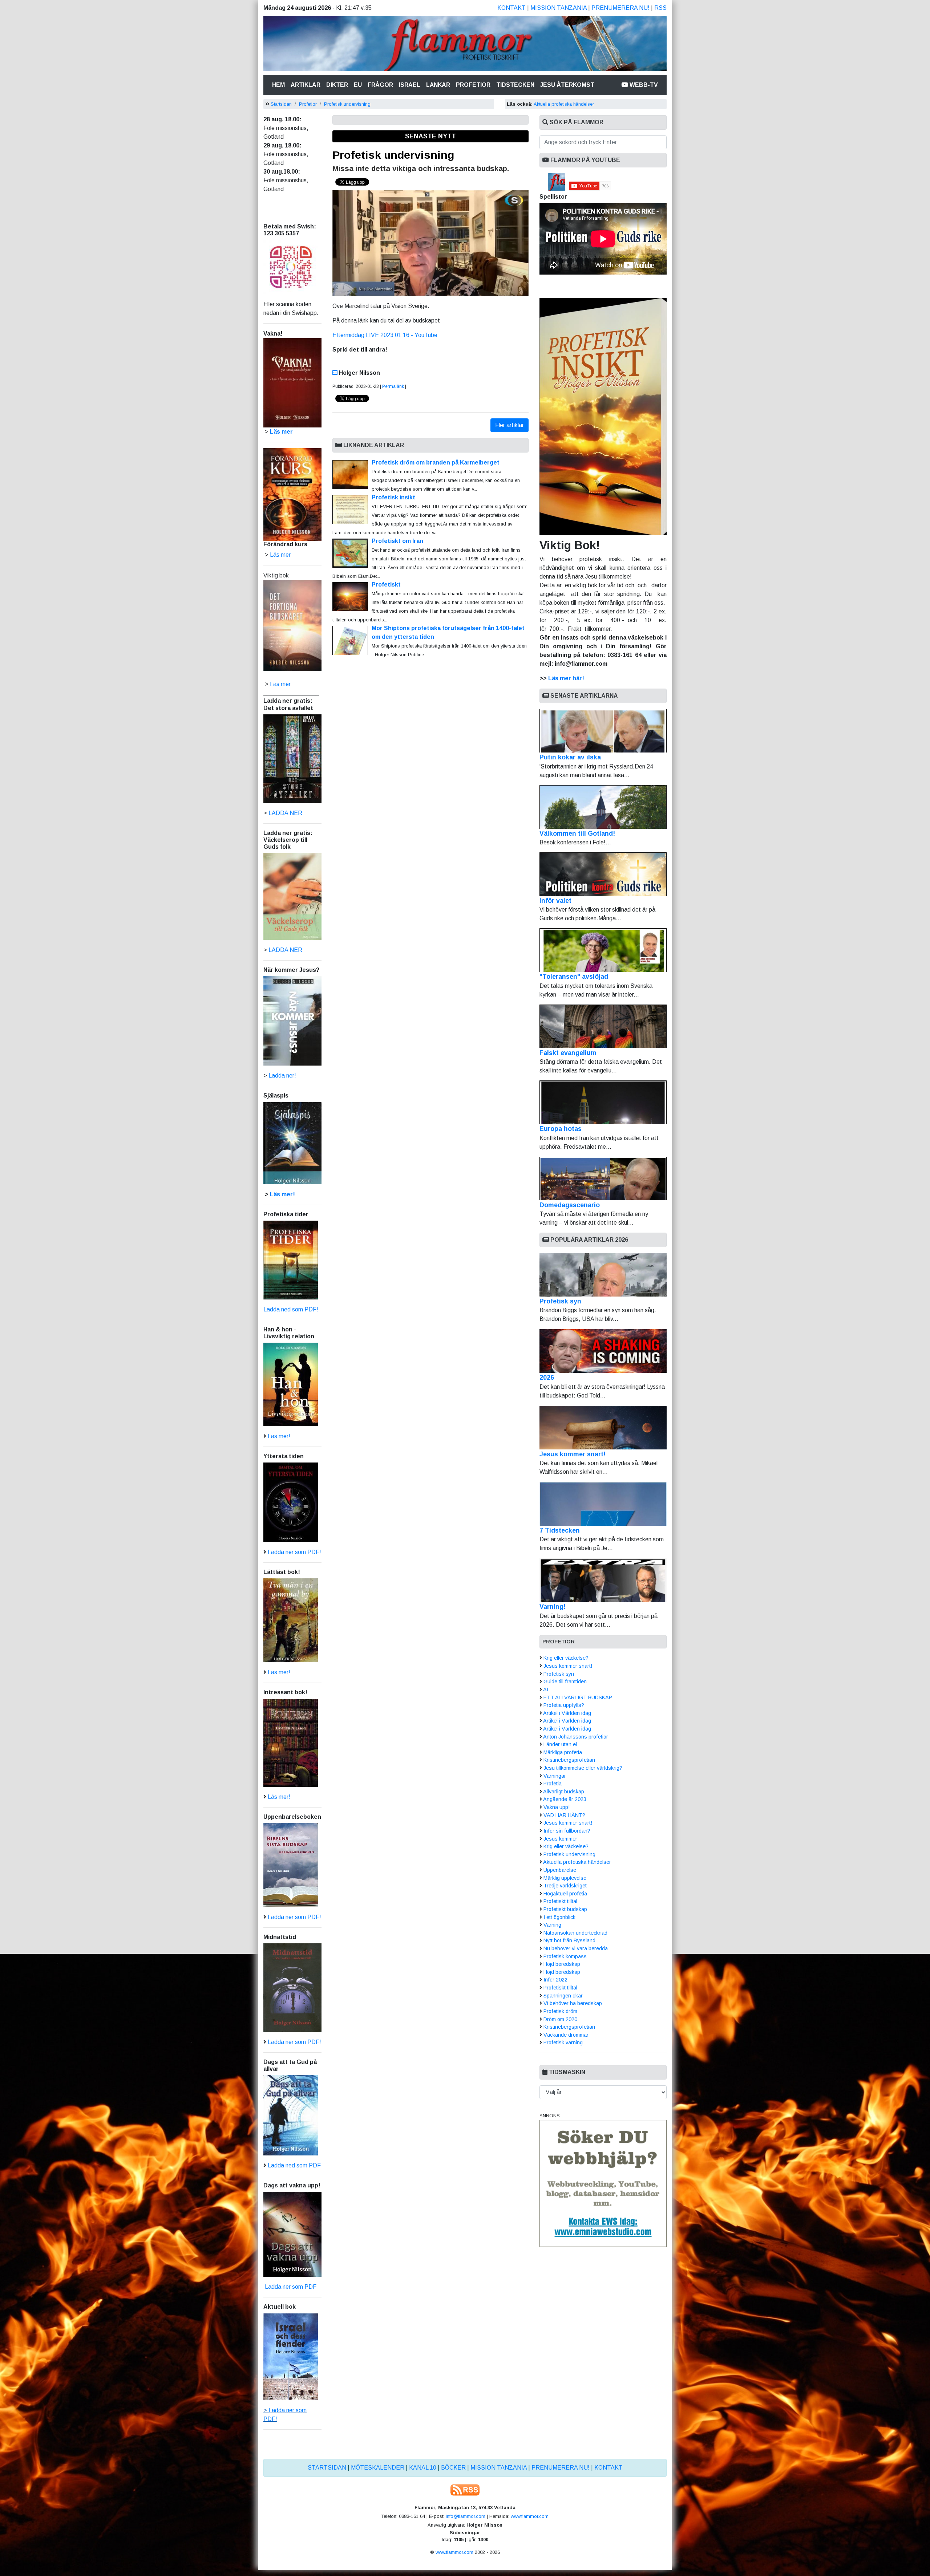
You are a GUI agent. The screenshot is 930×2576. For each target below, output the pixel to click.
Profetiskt (386, 585)
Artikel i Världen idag (567, 1713)
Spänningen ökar (563, 1996)
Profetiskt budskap (565, 1909)
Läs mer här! (566, 678)
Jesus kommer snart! (573, 1454)
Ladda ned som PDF (294, 2165)
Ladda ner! (282, 1076)
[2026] (603, 1351)
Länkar (438, 85)
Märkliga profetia (563, 1752)
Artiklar (306, 85)
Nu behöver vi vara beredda (576, 1948)
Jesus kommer (560, 1839)
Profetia (553, 1784)
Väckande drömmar (566, 2035)
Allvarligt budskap (564, 1792)
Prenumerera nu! (620, 8)
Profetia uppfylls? (564, 1705)
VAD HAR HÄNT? (564, 1815)
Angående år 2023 (565, 1799)
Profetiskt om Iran (397, 541)
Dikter (337, 85)
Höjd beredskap (562, 1964)
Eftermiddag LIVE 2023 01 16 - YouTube (385, 335)
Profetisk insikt (393, 497)
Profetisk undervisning (347, 104)
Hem (280, 85)
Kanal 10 (423, 2468)
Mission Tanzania (559, 8)
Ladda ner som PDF (290, 2287)
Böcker (453, 2468)
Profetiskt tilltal (560, 1901)
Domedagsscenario (570, 1205)
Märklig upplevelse (565, 1878)
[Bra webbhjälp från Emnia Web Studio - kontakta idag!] (603, 2183)
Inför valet (555, 901)
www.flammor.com (530, 2516)
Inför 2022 (555, 1980)
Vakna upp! (557, 1807)
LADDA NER (285, 813)
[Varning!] (603, 1580)
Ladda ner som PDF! (294, 1552)
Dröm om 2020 (560, 2019)
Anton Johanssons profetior (576, 1737)
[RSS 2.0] (465, 2489)
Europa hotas (561, 1129)
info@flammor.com (466, 2516)
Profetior (473, 85)
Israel (410, 85)
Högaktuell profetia (565, 1894)
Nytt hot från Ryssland (569, 1940)
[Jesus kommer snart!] (603, 1428)
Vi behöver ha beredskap (573, 2003)
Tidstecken (515, 85)
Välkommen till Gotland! (577, 833)
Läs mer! (282, 1194)
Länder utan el (560, 1744)
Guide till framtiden (565, 1682)
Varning (552, 1925)
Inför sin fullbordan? (567, 1831)
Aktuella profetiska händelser (564, 104)
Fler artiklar (510, 425)
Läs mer (280, 684)
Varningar (555, 1776)
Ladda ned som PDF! (291, 1309)
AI (546, 1689)
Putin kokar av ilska (570, 757)
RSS (660, 8)
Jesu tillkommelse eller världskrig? (583, 1768)
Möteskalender (378, 2468)
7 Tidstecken (560, 1530)
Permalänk (393, 386)
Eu (358, 85)
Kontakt (511, 8)
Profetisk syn (560, 1301)
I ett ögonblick (559, 1917)
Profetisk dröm (560, 2011)
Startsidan (281, 104)
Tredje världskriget (565, 1886)
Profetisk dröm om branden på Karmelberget (436, 463)
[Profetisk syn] (603, 1275)
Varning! (553, 1607)
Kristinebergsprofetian (569, 1760)
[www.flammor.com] (465, 45)
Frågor (380, 85)
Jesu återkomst (567, 85)
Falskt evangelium (568, 1053)
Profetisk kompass (565, 1956)
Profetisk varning (563, 2042)
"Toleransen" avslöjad (574, 977)
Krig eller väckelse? (566, 1658)
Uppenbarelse (560, 1870)
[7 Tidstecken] (603, 1504)
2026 (547, 1378)
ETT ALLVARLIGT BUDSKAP (578, 1697)
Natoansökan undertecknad (575, 1933)
